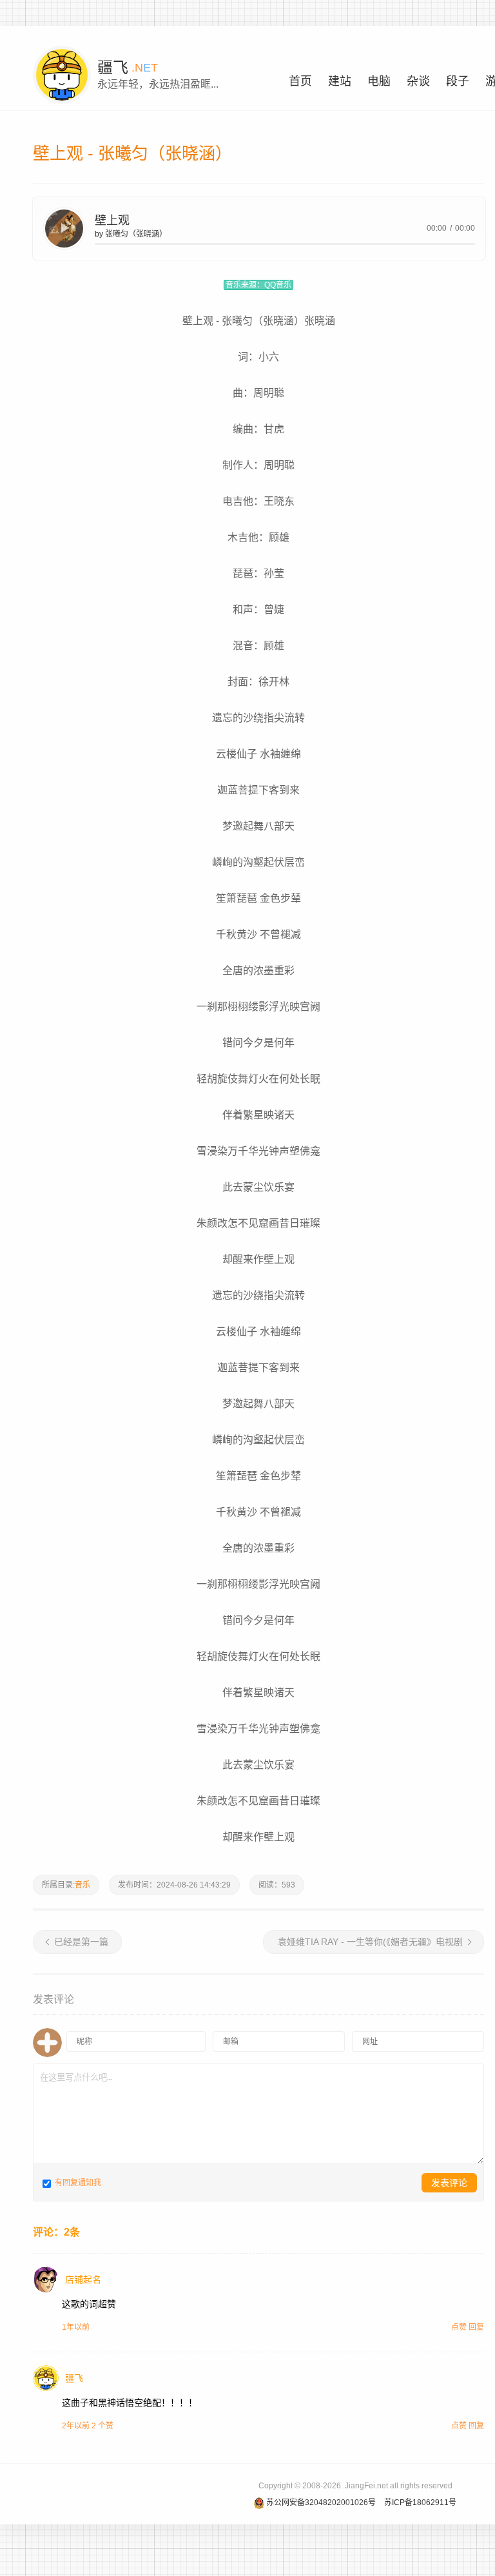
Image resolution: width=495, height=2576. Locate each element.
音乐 (82, 1885)
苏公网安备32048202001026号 (321, 2503)
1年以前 (76, 2327)
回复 (476, 2327)
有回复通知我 (77, 2183)
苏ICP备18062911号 (420, 2503)
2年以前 (76, 2426)
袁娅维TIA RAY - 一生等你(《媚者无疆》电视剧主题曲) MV (374, 1945)
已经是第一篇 (81, 1942)
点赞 (459, 2327)
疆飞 (74, 2378)
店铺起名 (83, 2279)
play (64, 228)
